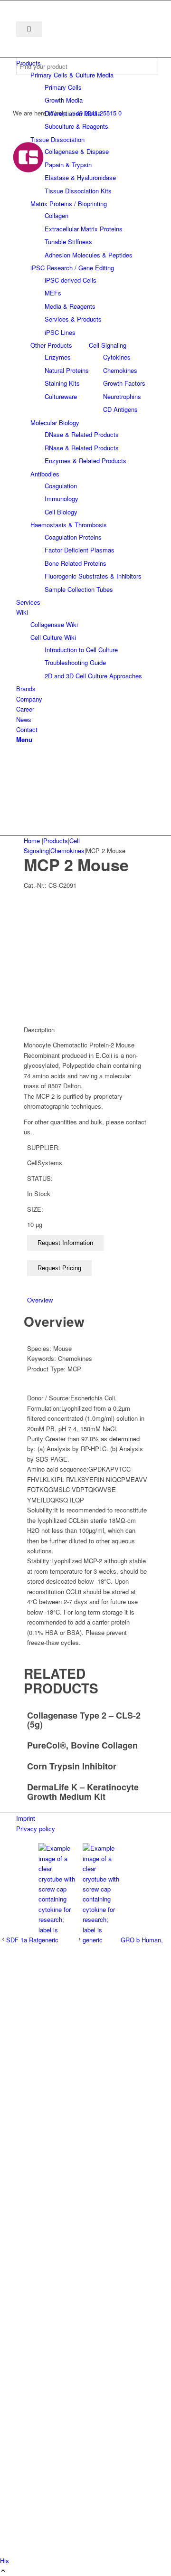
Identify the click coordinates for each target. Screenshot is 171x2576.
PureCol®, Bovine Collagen (82, 1745)
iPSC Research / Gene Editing (72, 268)
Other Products (51, 345)
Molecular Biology (55, 423)
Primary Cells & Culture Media (72, 75)
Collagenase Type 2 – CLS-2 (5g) (84, 1720)
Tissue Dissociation (57, 139)
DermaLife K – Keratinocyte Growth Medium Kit (83, 1792)
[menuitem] (87, 63)
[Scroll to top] (3, 2571)
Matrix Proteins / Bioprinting (69, 204)
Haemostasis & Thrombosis (69, 525)
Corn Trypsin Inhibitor (72, 1766)
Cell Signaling (108, 345)
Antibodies (45, 474)
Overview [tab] (40, 1300)
